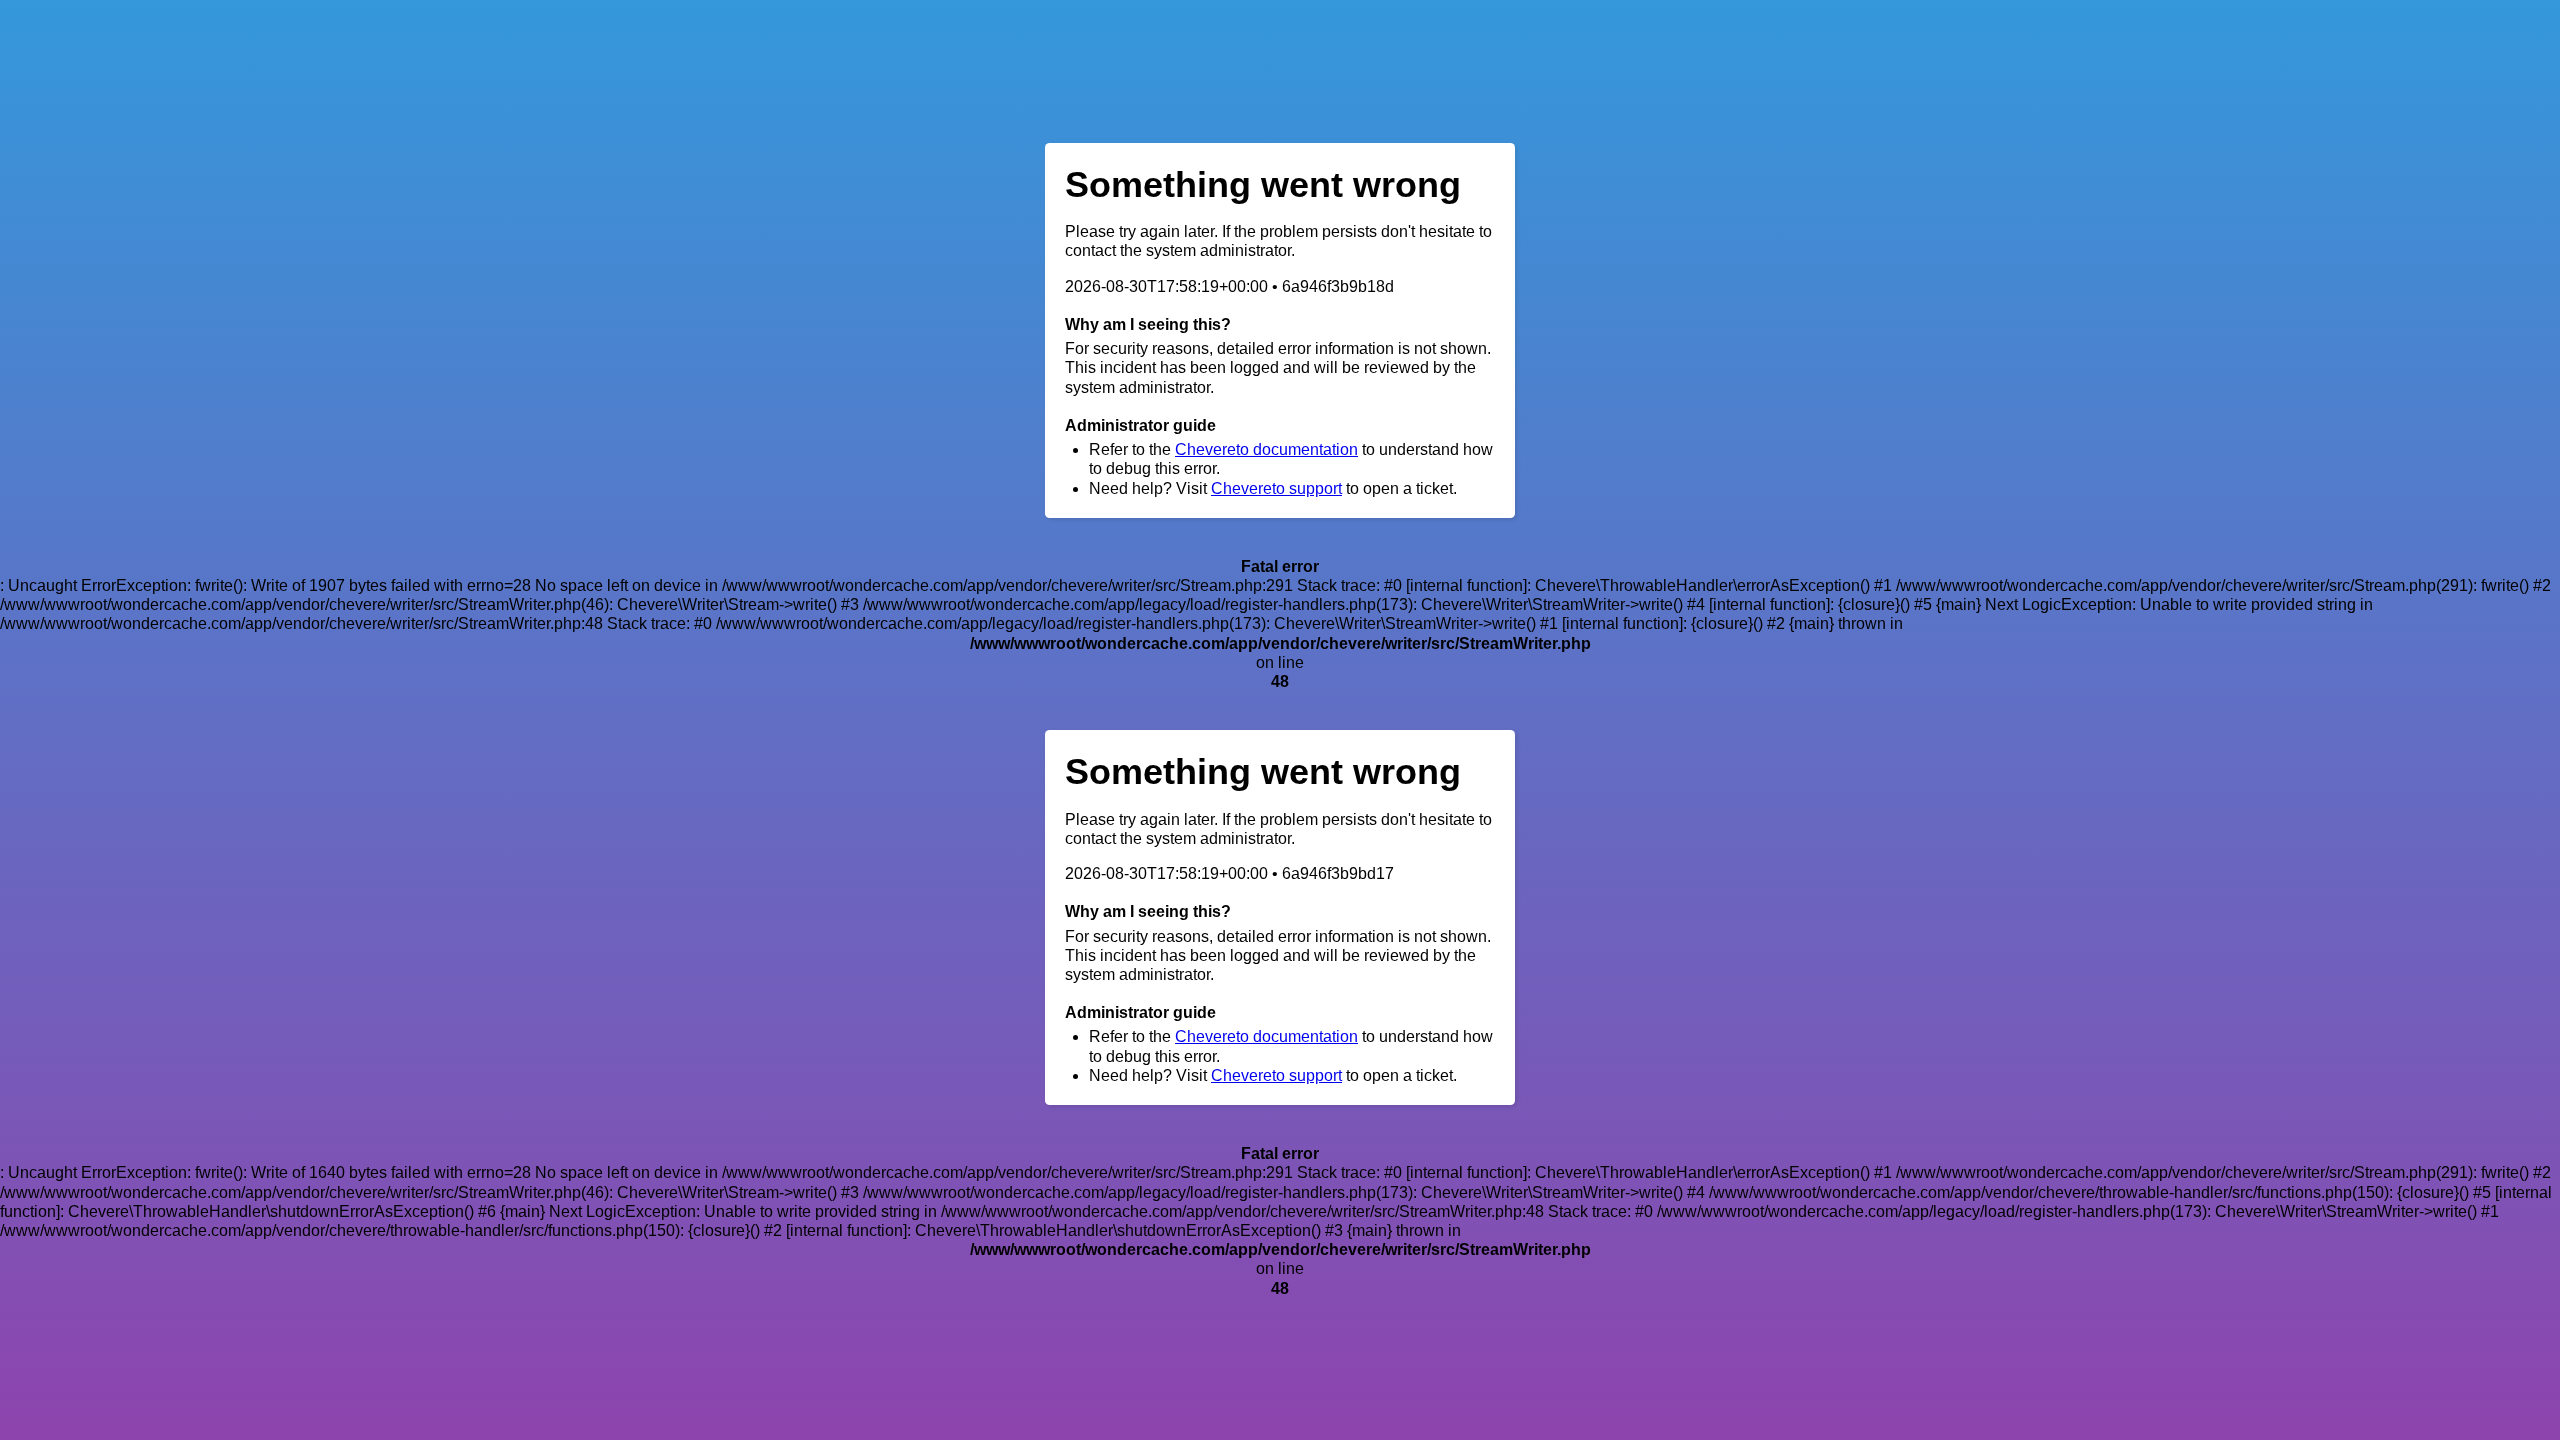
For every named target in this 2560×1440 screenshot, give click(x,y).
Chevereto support (1276, 488)
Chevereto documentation (1266, 449)
